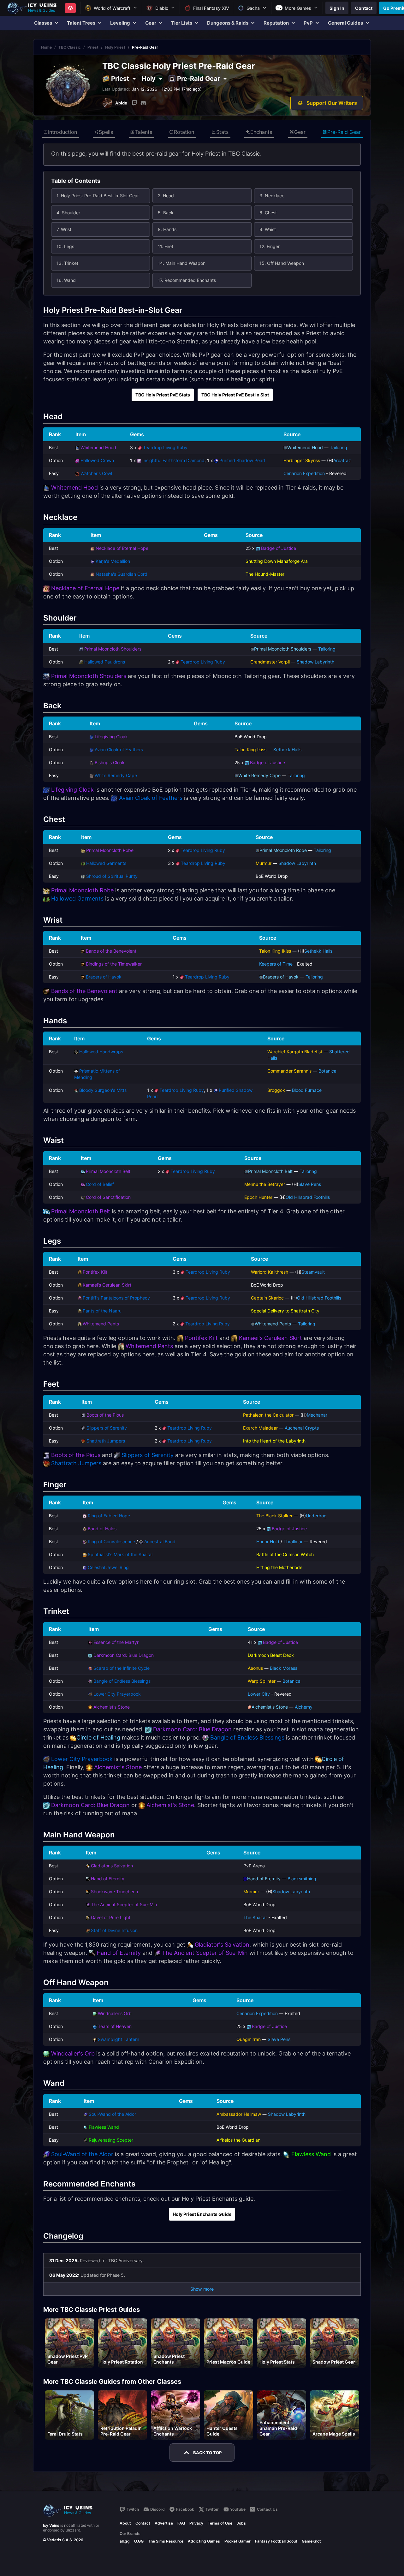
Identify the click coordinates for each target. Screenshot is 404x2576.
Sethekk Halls (287, 750)
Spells (106, 132)
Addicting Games (204, 2541)
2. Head (166, 196)
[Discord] (143, 103)
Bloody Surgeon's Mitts (103, 1090)
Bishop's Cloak (110, 762)
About (125, 2523)
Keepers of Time (276, 964)
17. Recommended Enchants (187, 280)
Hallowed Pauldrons (105, 662)
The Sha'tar (255, 1917)
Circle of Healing (98, 1737)
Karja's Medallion (113, 561)
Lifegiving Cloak (111, 737)
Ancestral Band (160, 1541)
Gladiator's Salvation (112, 1866)
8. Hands (167, 229)
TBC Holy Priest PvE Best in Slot (235, 395)
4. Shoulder (68, 213)
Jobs (241, 2523)
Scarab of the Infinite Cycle (122, 1668)
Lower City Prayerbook (117, 1694)
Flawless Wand (104, 2127)
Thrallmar (293, 1541)
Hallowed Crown (97, 460)
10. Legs (65, 246)
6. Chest (268, 213)
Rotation (184, 132)
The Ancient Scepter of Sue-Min (124, 1904)
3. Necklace (272, 196)
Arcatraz (342, 460)
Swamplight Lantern (119, 2039)
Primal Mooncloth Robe (110, 850)
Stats (222, 132)
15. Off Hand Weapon (282, 263)
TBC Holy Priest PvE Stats (163, 395)
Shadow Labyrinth (315, 662)
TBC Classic (70, 47)
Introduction (62, 132)
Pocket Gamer (238, 2541)
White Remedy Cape (116, 775)
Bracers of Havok (104, 977)
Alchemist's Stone (112, 1707)
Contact (143, 2523)
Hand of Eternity (108, 1879)
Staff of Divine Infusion (114, 1930)
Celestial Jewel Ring (108, 1567)
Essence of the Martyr (116, 1642)
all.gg (125, 2541)
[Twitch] (134, 103)
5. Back (166, 213)
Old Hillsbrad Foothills (308, 1197)
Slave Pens (310, 1184)
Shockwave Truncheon (114, 1892)
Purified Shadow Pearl (242, 460)
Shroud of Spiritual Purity (112, 876)
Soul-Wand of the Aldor (112, 2114)
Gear (300, 132)
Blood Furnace (307, 1090)
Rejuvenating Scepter (111, 2140)
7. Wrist (64, 229)
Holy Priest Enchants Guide (202, 2214)
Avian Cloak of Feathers (119, 750)
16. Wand (66, 280)
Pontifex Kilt (95, 1272)
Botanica (327, 1071)
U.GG (139, 2541)
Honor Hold (268, 1541)
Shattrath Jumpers (106, 1441)
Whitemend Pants (101, 1324)
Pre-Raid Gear (344, 132)
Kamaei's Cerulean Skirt (107, 1285)
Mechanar (317, 1415)
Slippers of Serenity (107, 1428)
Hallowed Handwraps (101, 1052)
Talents (144, 132)
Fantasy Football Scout (276, 2541)
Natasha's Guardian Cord (122, 574)
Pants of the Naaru (102, 1311)
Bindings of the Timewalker (114, 964)
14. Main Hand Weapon (182, 263)
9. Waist (268, 229)
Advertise (164, 2523)
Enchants (261, 132)
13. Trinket (67, 263)
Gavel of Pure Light (111, 1917)
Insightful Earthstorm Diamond (173, 460)
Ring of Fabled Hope (109, 1516)
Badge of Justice (279, 548)
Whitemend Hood (98, 447)
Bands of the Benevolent (111, 951)
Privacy (196, 2523)
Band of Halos (102, 1529)
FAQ (181, 2523)
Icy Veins (51, 2525)
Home (46, 47)
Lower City (259, 1694)
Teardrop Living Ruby (165, 447)
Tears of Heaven (115, 2026)
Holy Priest (115, 47)
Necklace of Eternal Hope (122, 548)
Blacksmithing (302, 1879)
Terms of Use (220, 2523)
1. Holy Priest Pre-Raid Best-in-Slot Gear (98, 196)
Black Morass (284, 1668)
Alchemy (304, 1707)
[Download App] (70, 8)
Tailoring (339, 447)
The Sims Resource (166, 2541)
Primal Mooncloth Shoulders (113, 649)
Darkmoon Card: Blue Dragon (124, 1655)
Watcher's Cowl (96, 473)
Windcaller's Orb (115, 2013)
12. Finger (270, 246)
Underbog (316, 1516)
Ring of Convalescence (111, 1541)
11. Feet (166, 246)
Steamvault (313, 1272)
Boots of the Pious (105, 1415)
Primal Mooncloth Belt (108, 1171)
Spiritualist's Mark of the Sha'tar (120, 1554)
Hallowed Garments (106, 863)
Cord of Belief (100, 1184)
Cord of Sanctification (108, 1197)
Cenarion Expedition (304, 473)
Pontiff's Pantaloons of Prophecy (116, 1298)
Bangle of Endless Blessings (122, 1681)
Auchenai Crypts (302, 1428)
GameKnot (311, 2541)
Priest (93, 47)
